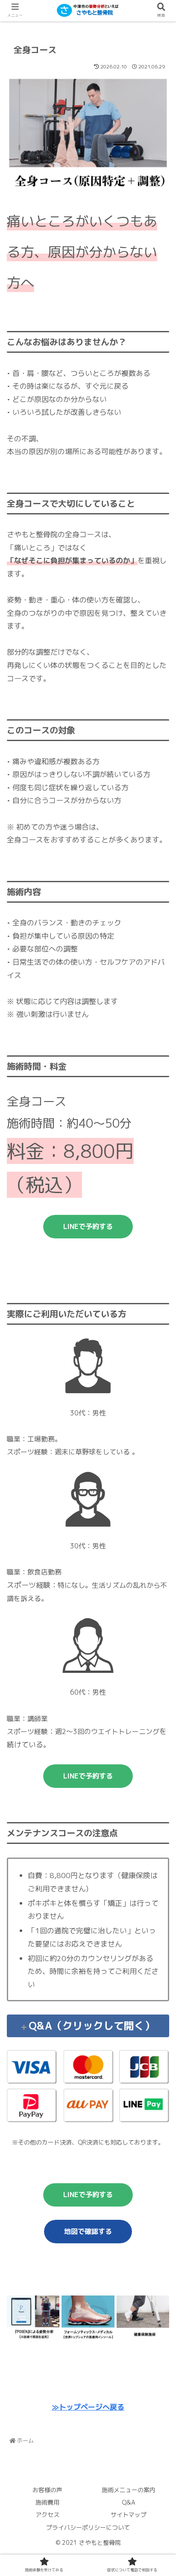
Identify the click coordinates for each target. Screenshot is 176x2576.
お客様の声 (47, 2490)
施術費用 (47, 2502)
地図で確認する (88, 2231)
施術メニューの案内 (129, 2490)
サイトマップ (129, 2515)
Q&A (129, 2502)
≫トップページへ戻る (88, 2407)
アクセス (47, 2515)
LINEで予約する (88, 1226)
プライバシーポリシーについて (88, 2527)
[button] (158, 1449)
